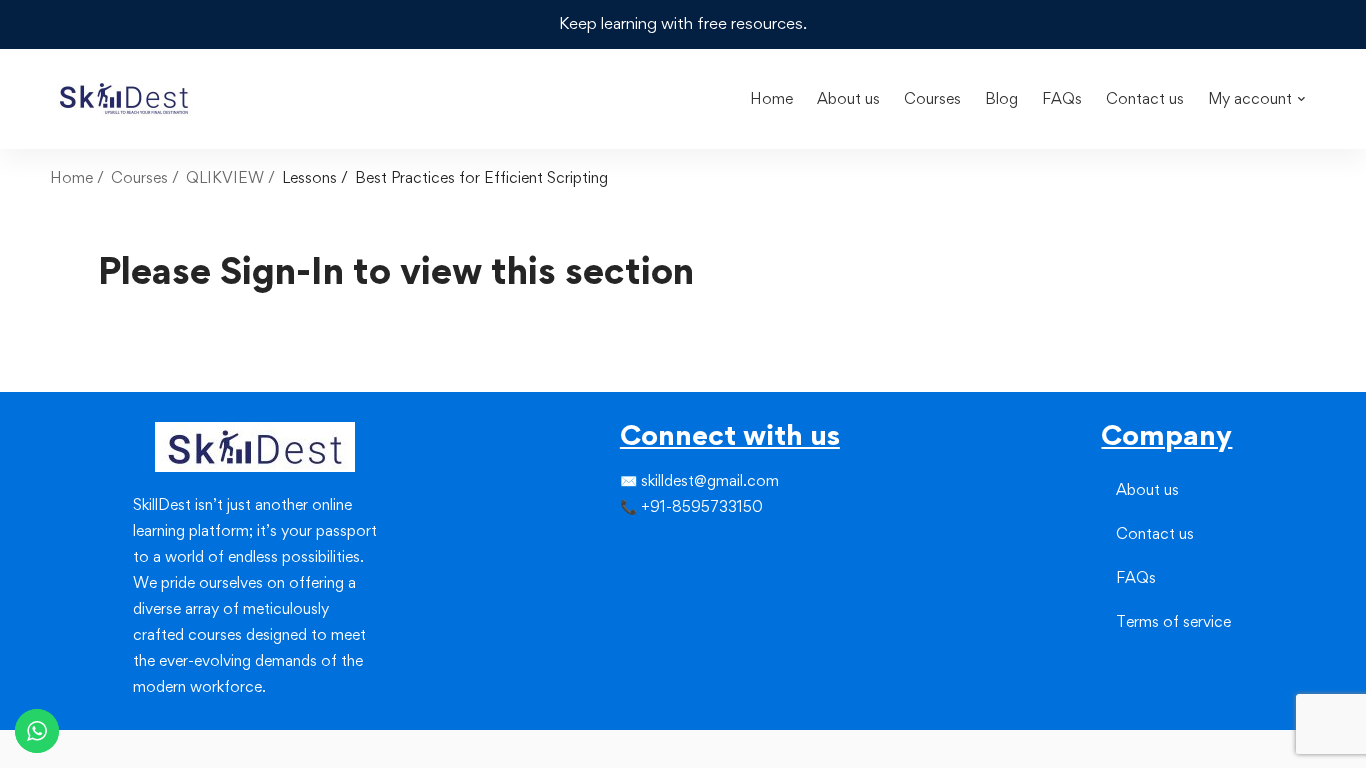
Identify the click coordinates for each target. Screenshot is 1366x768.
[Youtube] (668, 584)
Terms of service (1173, 621)
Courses (139, 177)
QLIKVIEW (225, 177)
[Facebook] (620, 548)
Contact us (1155, 533)
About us (1147, 489)
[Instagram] (652, 548)
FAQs (1136, 577)
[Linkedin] (668, 548)
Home (71, 177)
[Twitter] (636, 548)
